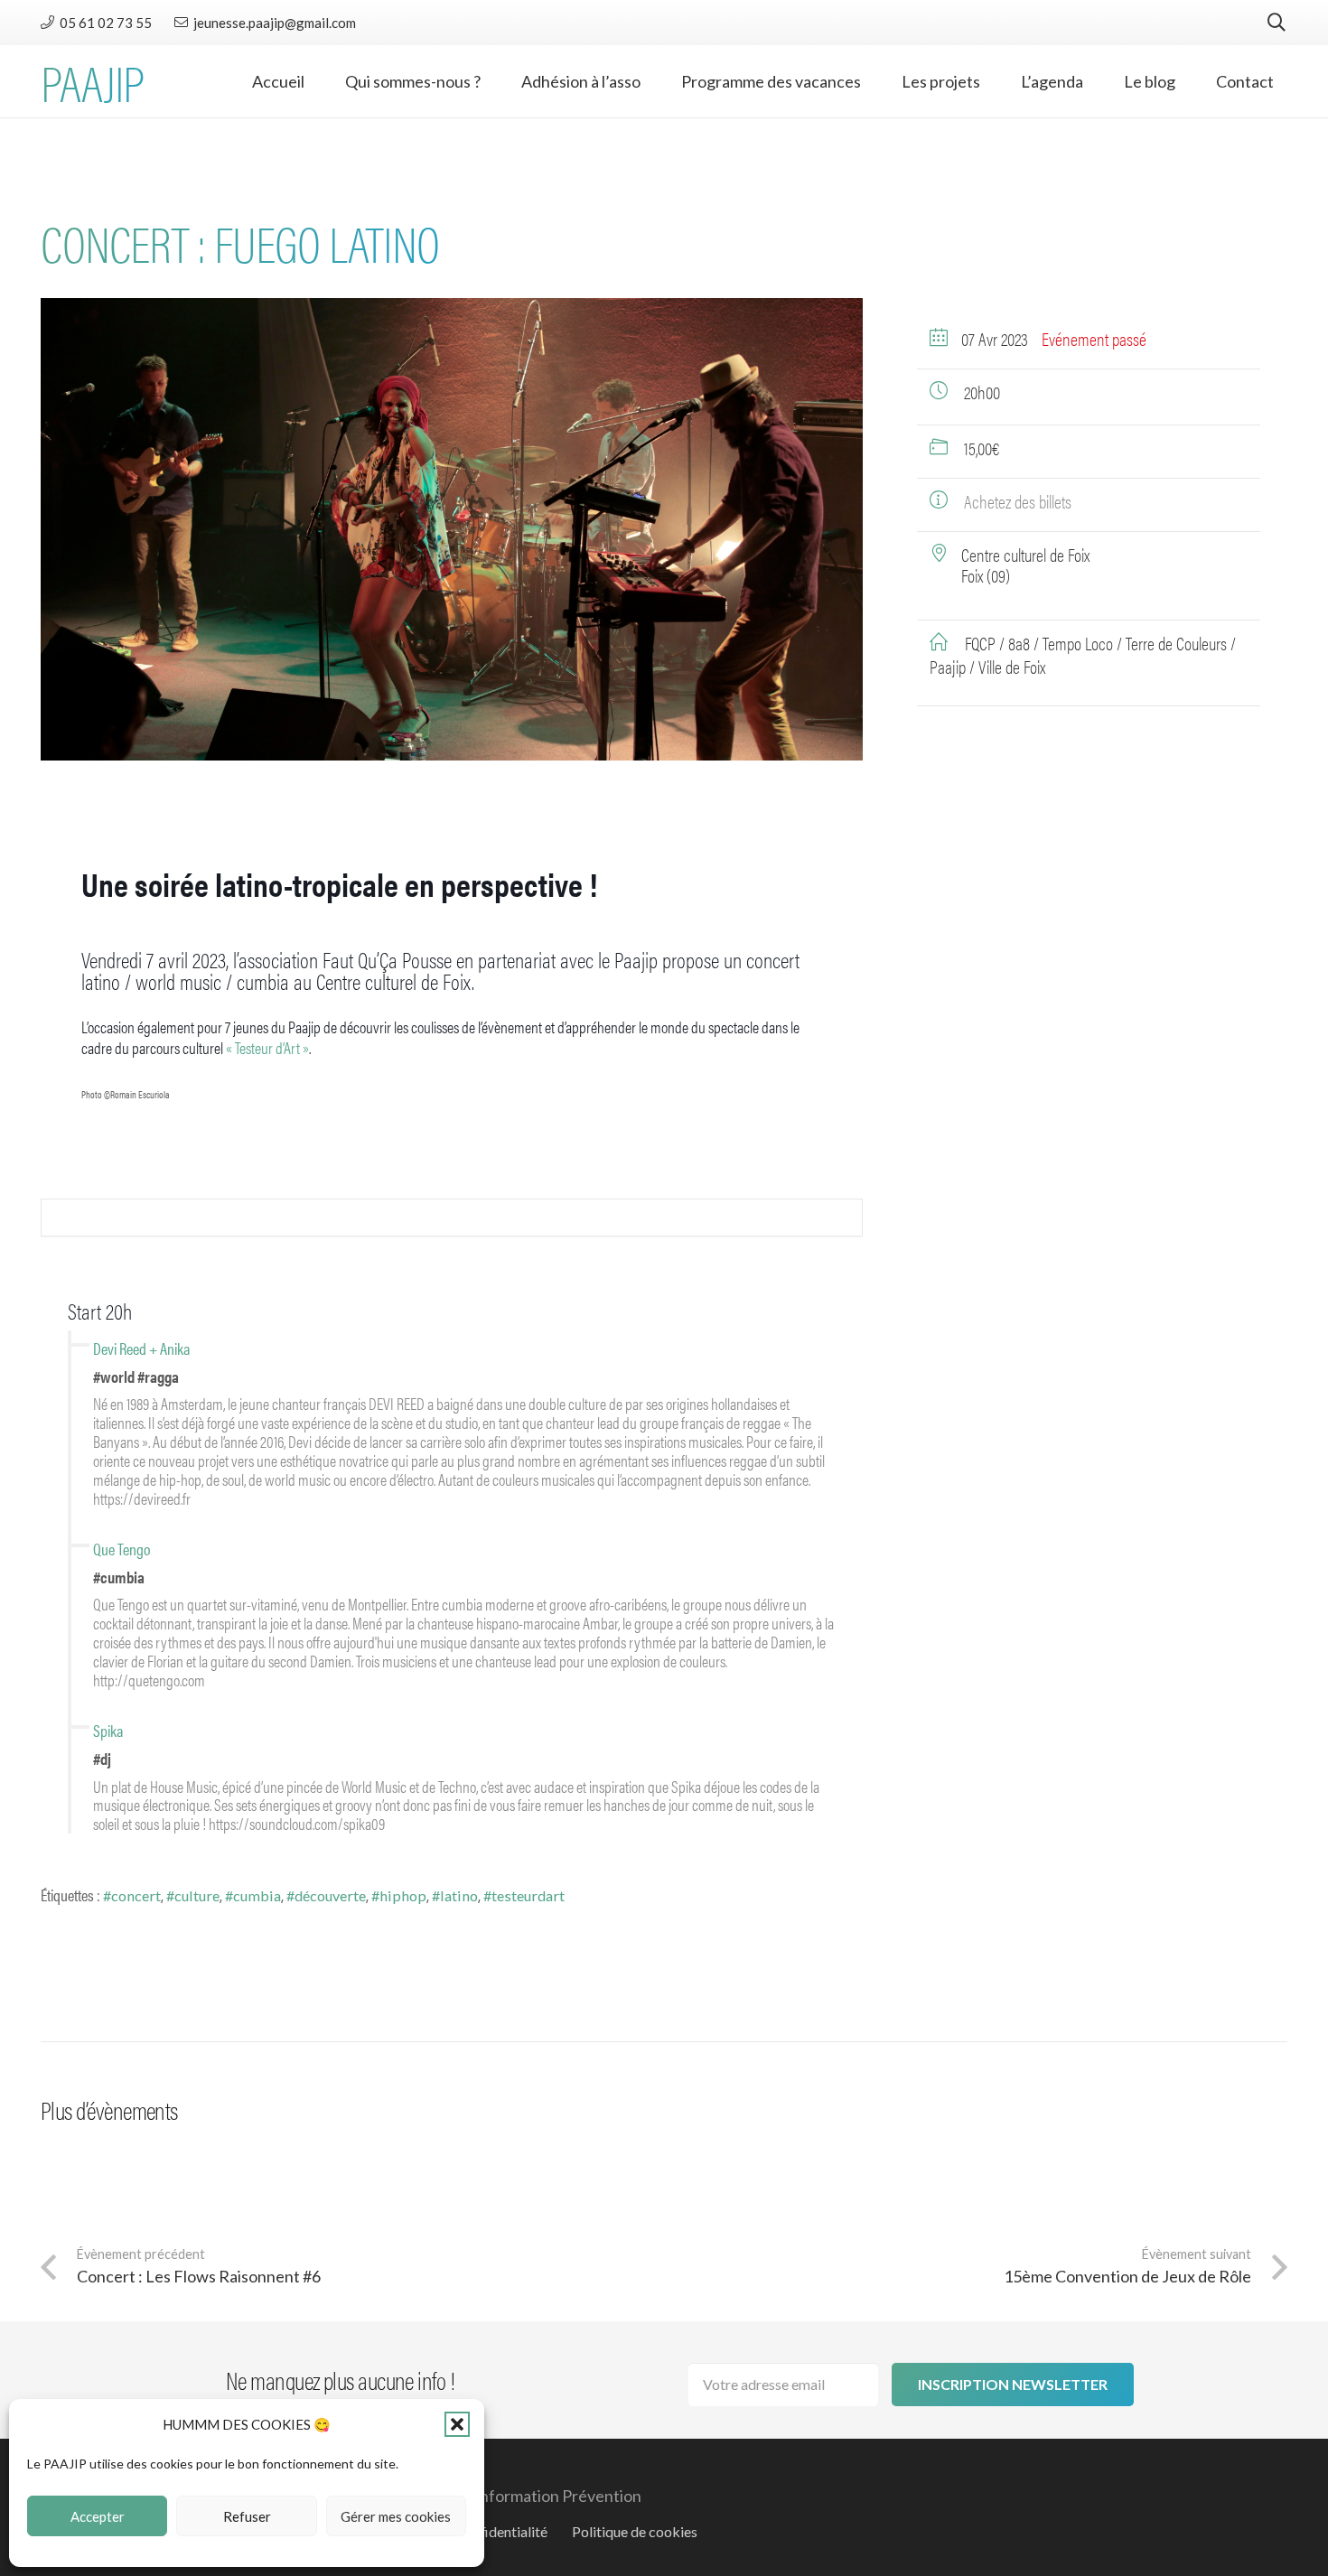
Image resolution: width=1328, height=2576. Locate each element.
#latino (455, 1895)
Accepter (98, 2516)
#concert (132, 1895)
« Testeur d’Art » (267, 1047)
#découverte (326, 1895)
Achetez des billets (1018, 501)
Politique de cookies (635, 2531)
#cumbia (253, 1895)
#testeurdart (524, 1895)
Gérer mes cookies (396, 2516)
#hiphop (399, 1895)
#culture (193, 1895)
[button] (457, 2424)
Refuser (247, 2516)
